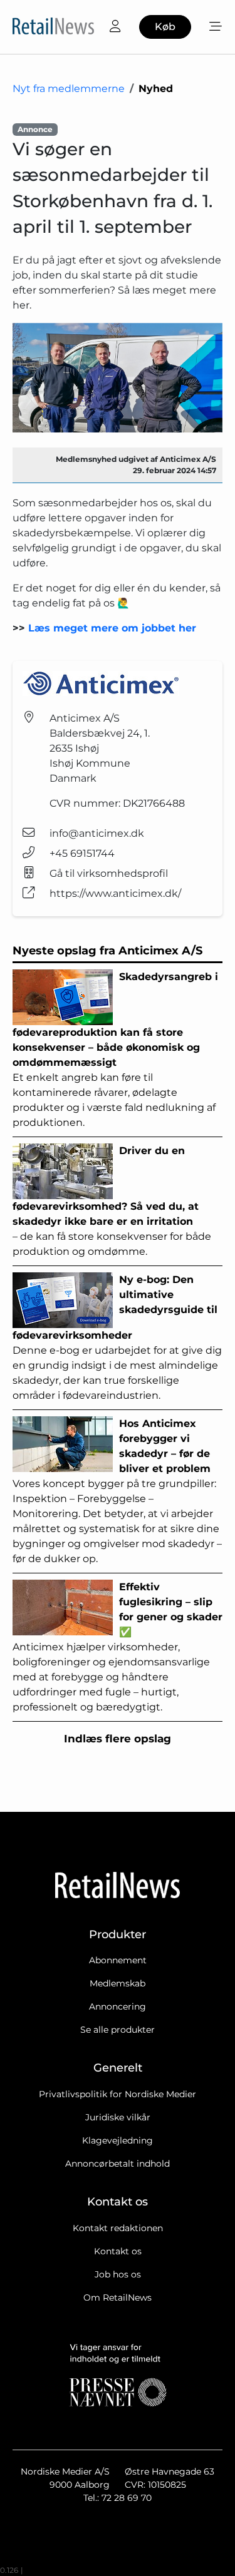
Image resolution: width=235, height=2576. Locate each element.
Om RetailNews (118, 2297)
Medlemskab (118, 1983)
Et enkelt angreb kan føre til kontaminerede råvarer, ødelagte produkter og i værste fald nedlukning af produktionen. (115, 1050)
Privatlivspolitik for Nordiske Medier (118, 2094)
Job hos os (118, 2274)
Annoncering (118, 2006)
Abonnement (118, 1960)
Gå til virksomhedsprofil (109, 873)
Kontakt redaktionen (118, 2228)
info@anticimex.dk (97, 833)
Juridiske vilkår (118, 2117)
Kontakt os (118, 2251)
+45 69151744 (82, 853)
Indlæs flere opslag (118, 1739)
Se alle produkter (118, 2030)
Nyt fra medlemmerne (69, 89)
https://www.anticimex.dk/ (115, 893)
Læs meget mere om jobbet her (112, 628)
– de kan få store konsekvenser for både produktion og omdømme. (112, 1201)
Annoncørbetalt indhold (118, 2164)
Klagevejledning (118, 2140)
